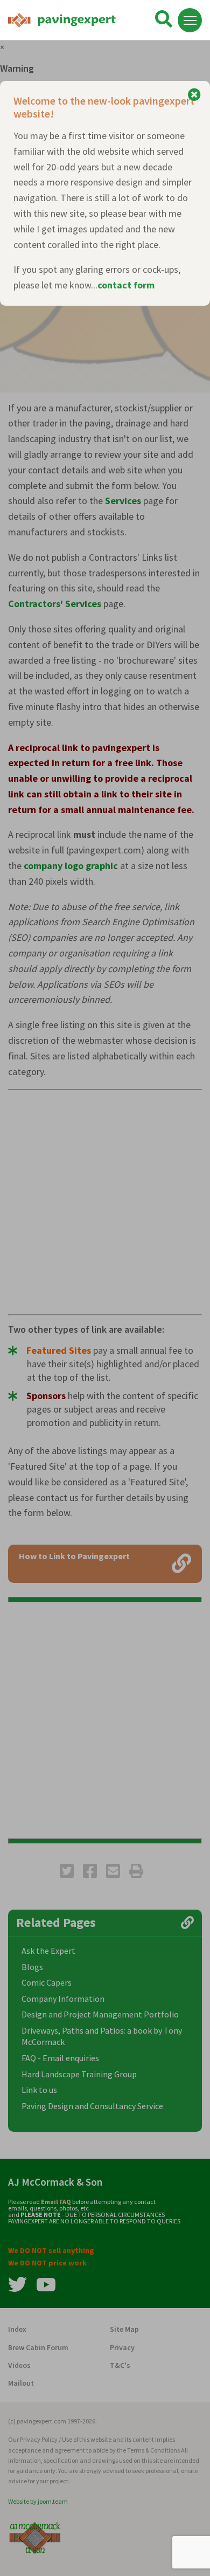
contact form (126, 285)
